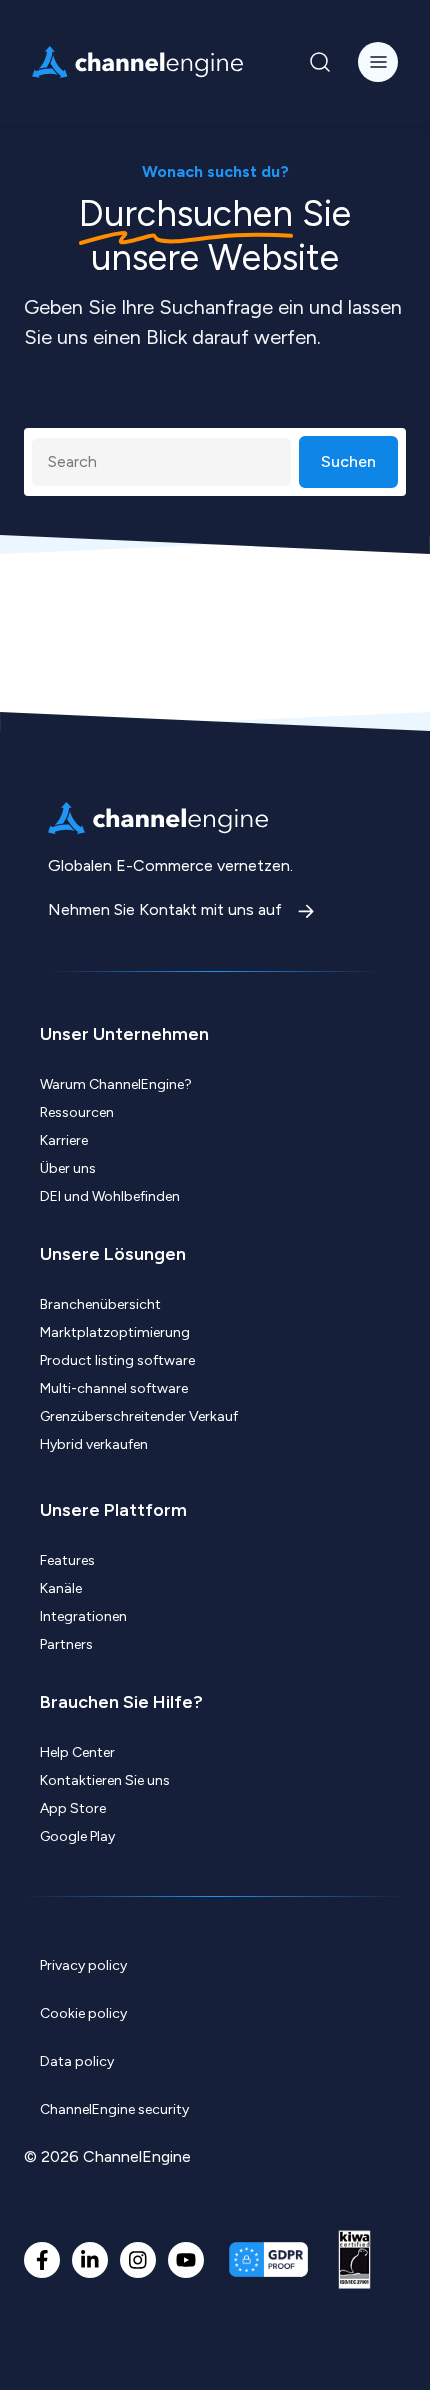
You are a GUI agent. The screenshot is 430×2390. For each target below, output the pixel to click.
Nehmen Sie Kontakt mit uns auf (167, 909)
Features (67, 1560)
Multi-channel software (114, 1388)
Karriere (64, 1140)
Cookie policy (83, 2013)
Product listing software (117, 1360)
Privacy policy (83, 1965)
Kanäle (61, 1588)
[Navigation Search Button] (320, 62)
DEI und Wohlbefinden (110, 1196)
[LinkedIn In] (90, 2260)
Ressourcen (77, 1112)
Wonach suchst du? (215, 171)
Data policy (77, 2061)
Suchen (348, 461)
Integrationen (83, 1616)
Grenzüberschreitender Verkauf (139, 1416)
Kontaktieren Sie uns (105, 1780)
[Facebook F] (42, 2260)
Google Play (77, 1836)
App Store (73, 1808)
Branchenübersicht (100, 1304)
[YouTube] (186, 2260)
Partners (66, 1644)
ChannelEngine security (114, 2109)
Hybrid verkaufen (94, 1444)
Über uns (68, 1168)
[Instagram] (138, 2260)
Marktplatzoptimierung (115, 1332)
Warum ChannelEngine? (116, 1084)
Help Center (77, 1752)
